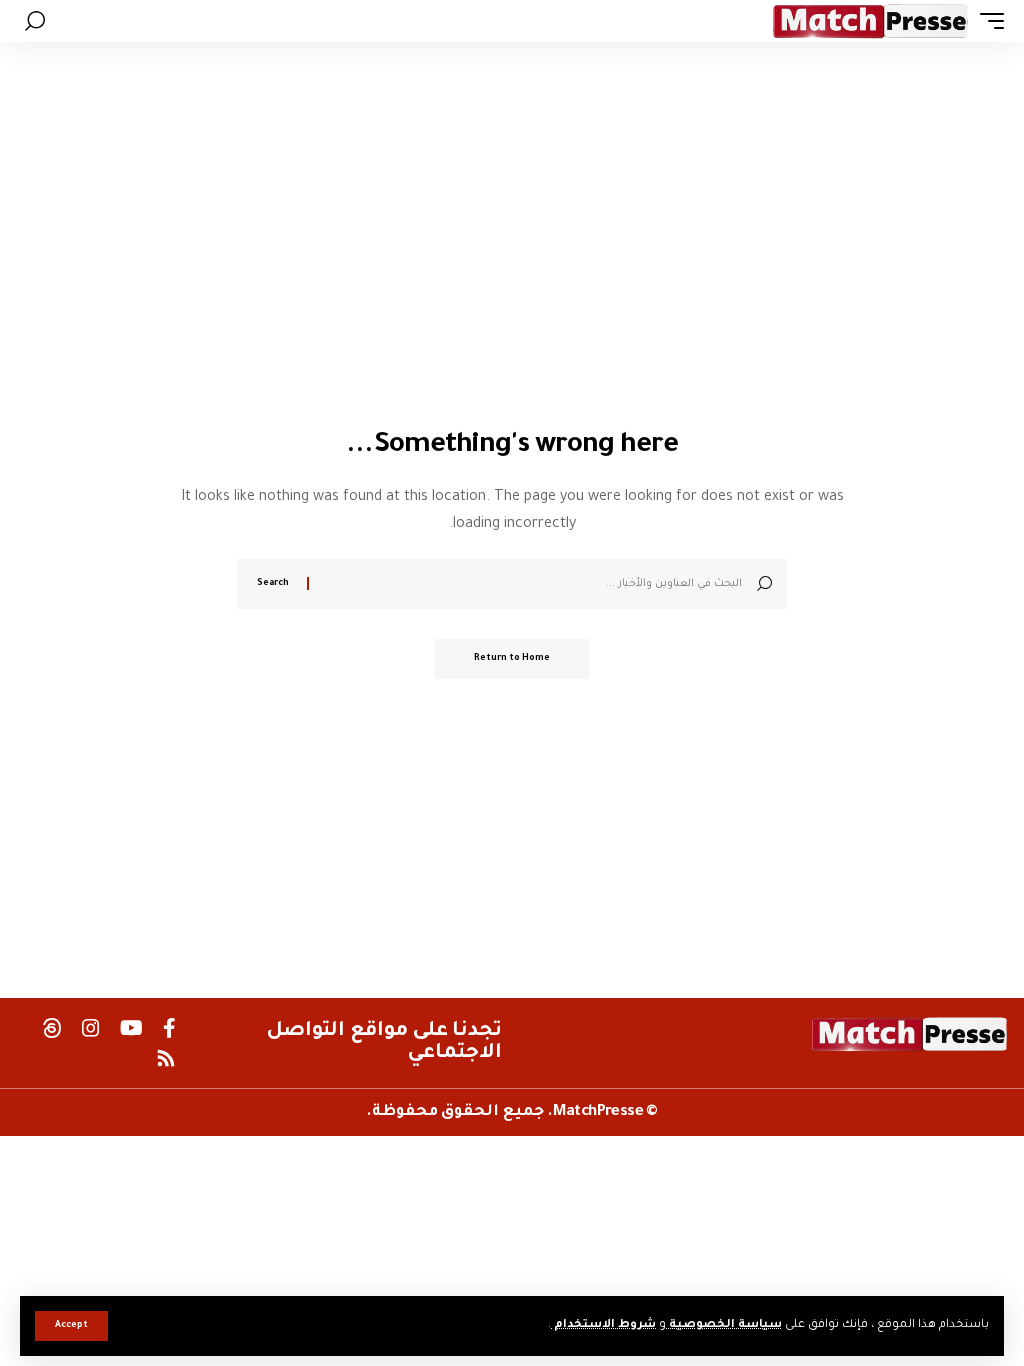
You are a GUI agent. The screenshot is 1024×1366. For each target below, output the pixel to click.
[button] (71, 1326)
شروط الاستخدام (603, 1325)
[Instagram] (91, 1028)
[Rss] (166, 1058)
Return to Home (512, 659)
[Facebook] (169, 1028)
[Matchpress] (871, 21)
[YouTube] (131, 1028)
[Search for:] (533, 584)
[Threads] (52, 1028)
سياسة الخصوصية (724, 1325)
